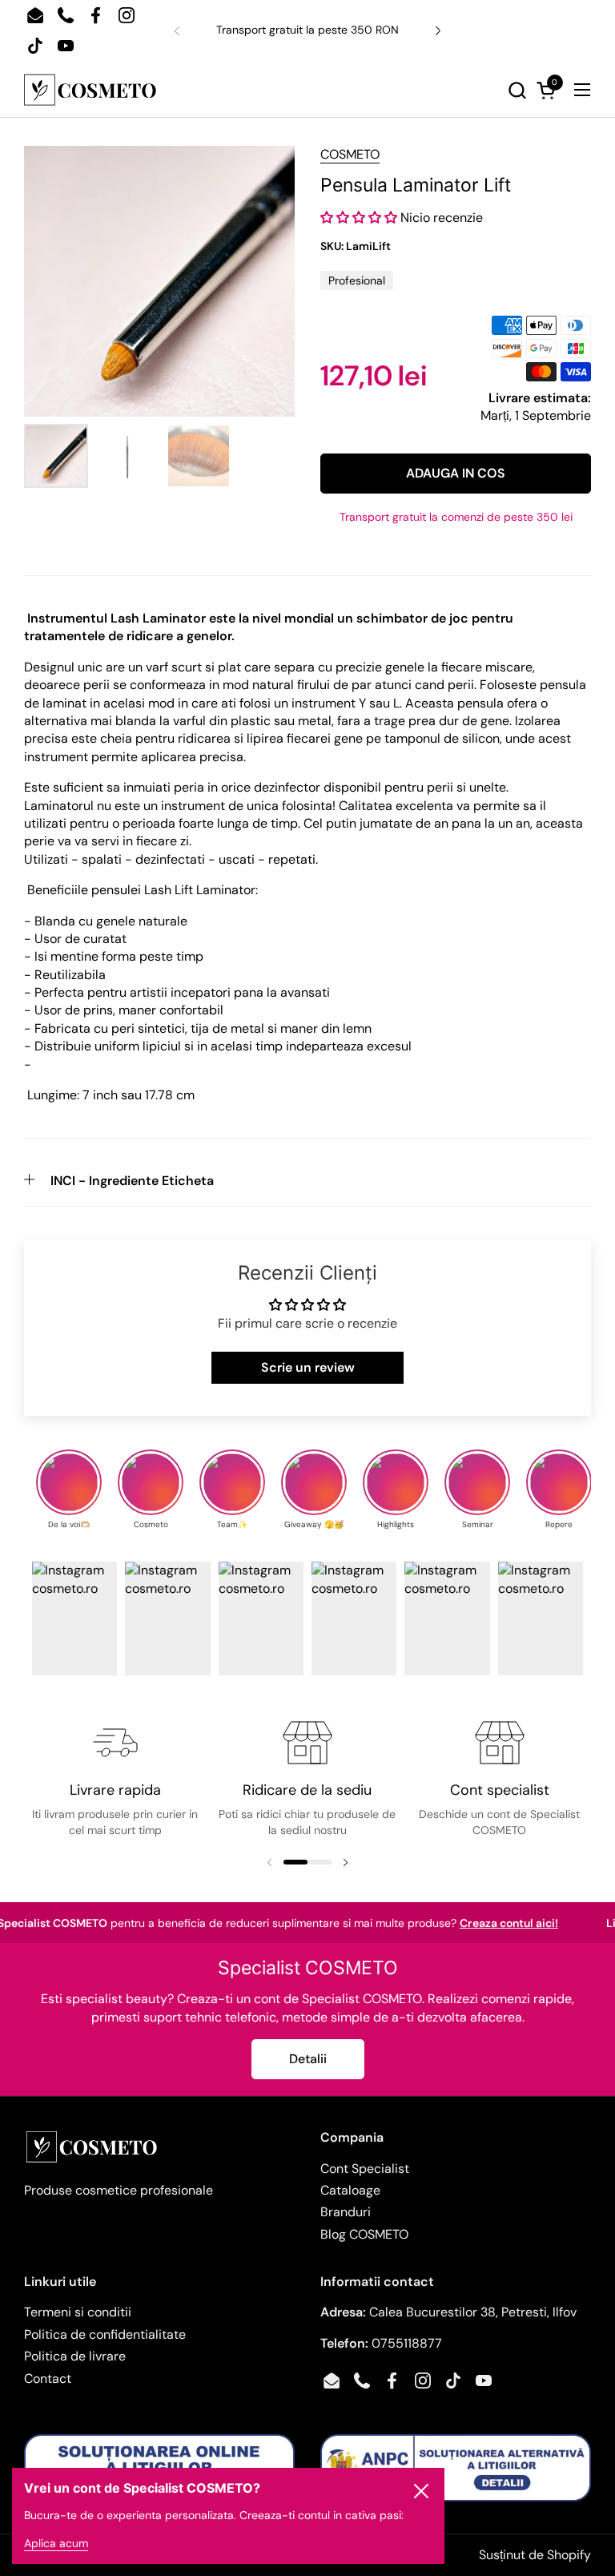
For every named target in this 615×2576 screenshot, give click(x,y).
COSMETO (350, 154)
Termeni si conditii (78, 2312)
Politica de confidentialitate (105, 2334)
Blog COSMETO (364, 2234)
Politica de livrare (75, 2356)
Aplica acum (56, 2543)
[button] (344, 90)
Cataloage (350, 2190)
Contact (48, 2378)
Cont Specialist (365, 2169)
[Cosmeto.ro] (90, 90)
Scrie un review (308, 1367)
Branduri (346, 2212)
